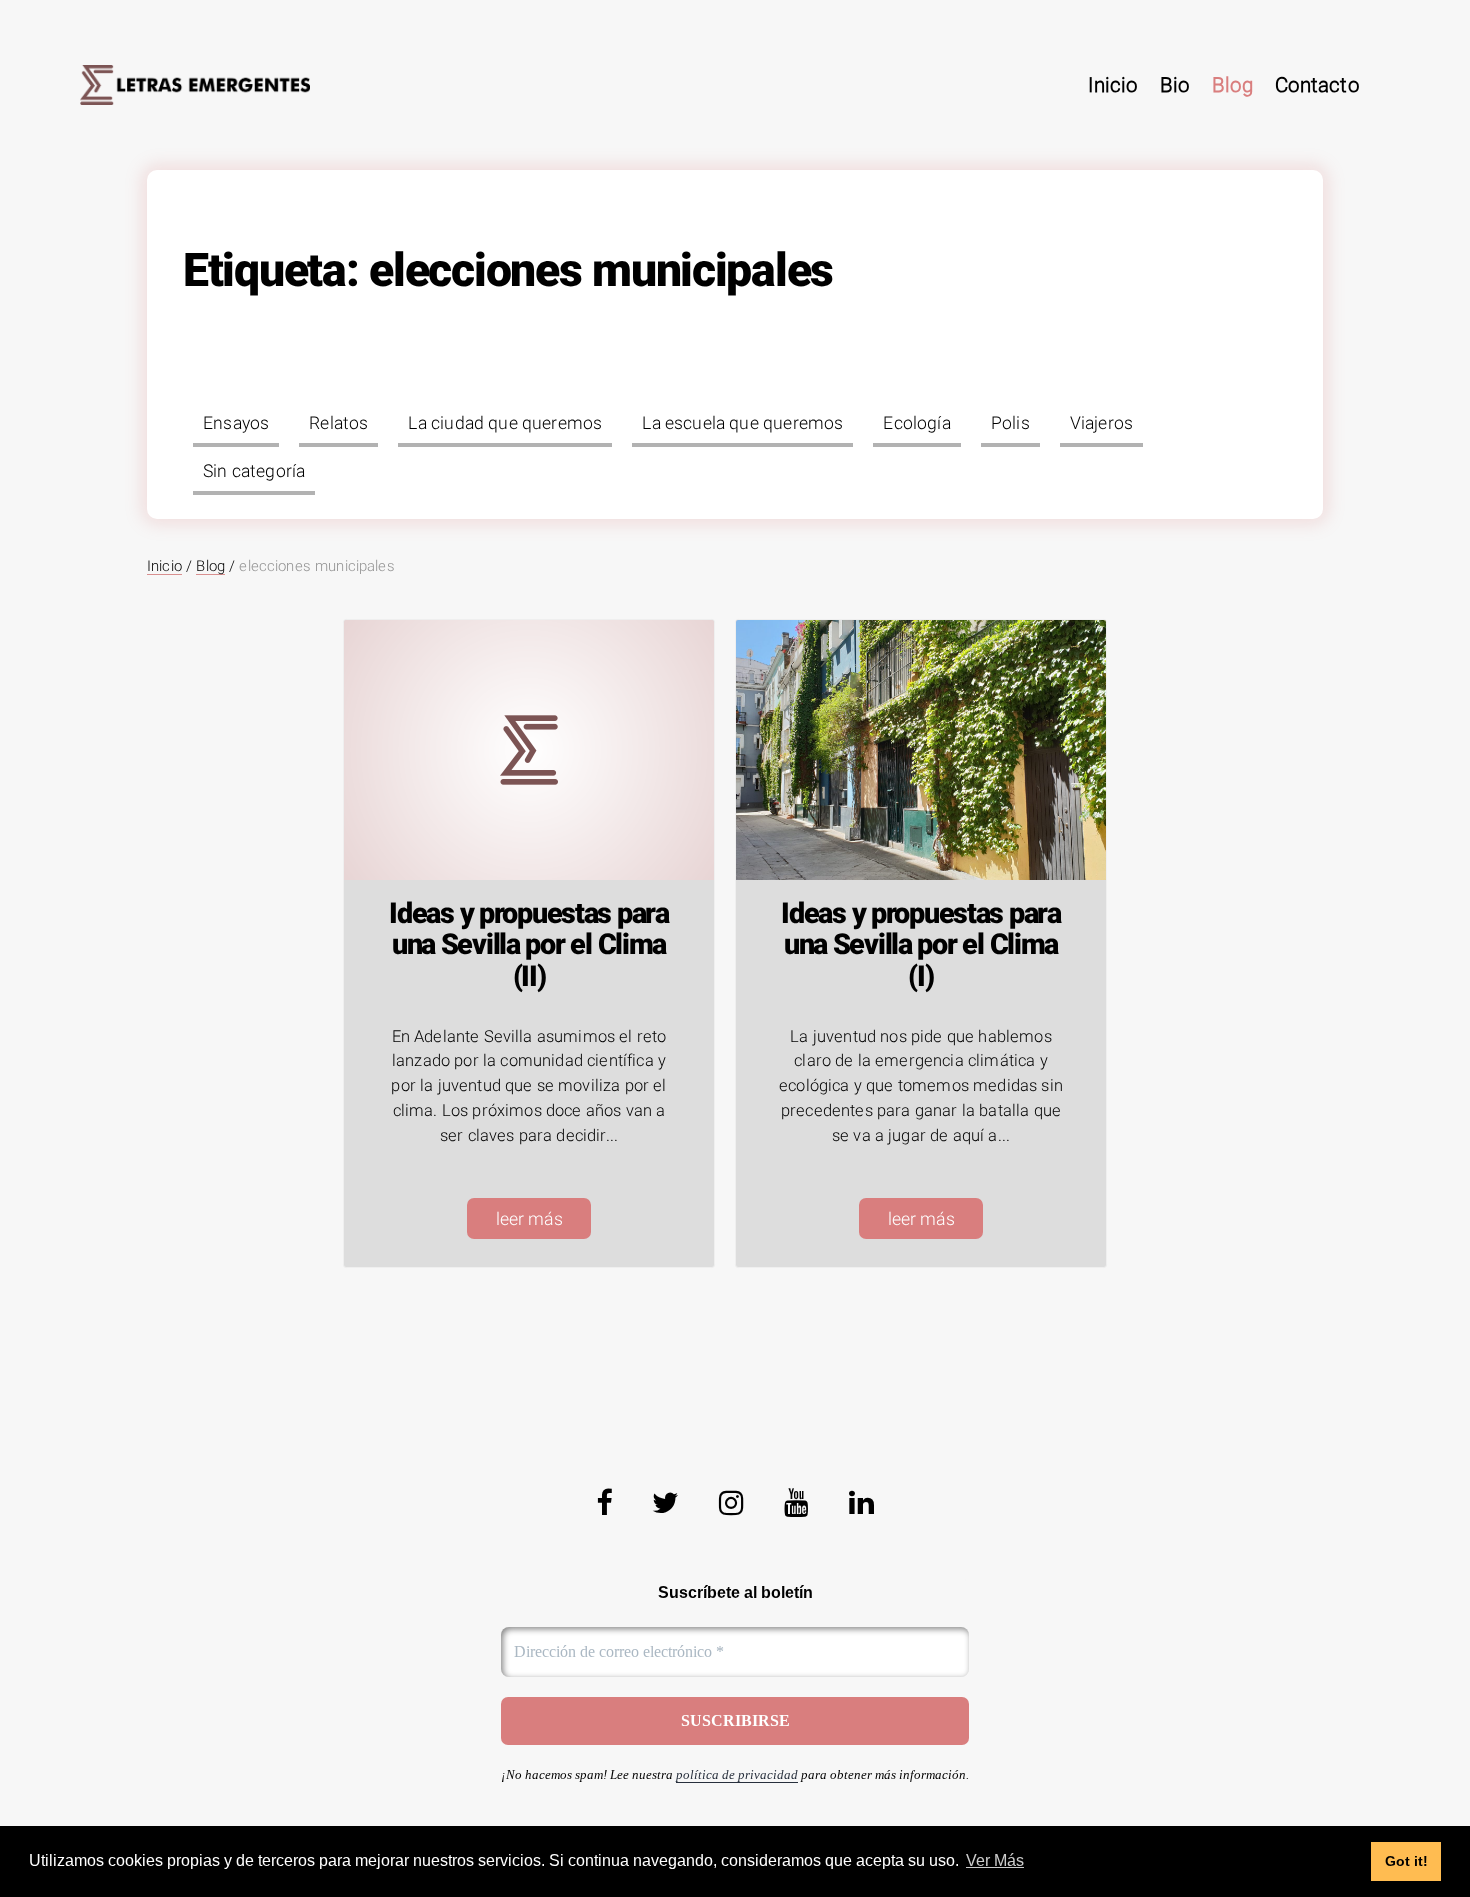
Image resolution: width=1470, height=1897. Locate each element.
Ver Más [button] (995, 1860)
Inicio (1112, 85)
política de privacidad (737, 1774)
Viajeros (1101, 423)
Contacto (1317, 85)
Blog (1232, 85)
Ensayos (236, 423)
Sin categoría (254, 471)
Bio (1175, 85)
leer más (529, 1219)
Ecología (916, 423)
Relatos (338, 423)
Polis (1010, 423)
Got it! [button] (1406, 1861)
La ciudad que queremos (505, 423)
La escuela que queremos (742, 423)
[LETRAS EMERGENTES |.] (195, 85)
